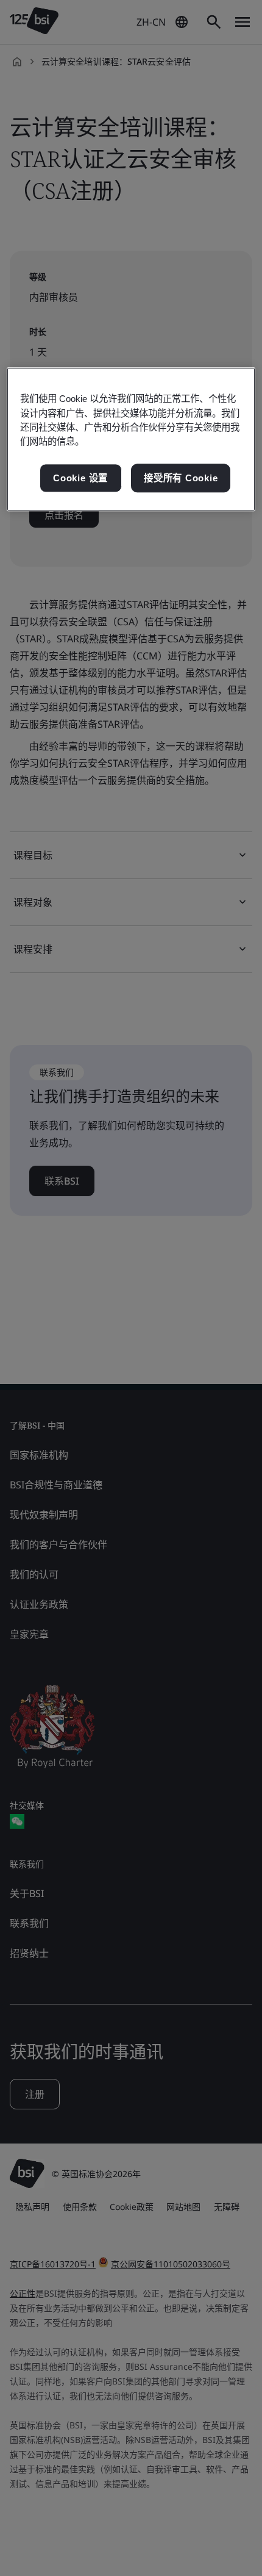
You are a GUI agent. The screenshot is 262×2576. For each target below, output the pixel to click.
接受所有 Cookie (181, 478)
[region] (131, 440)
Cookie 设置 (80, 478)
